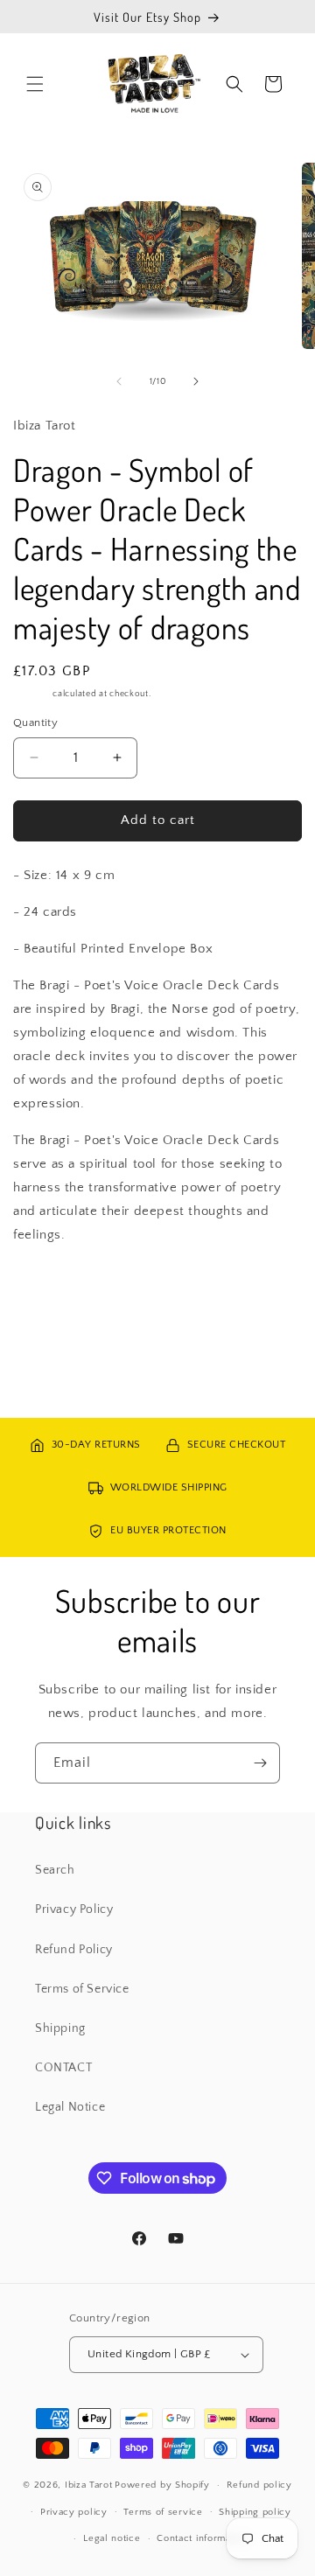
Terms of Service (82, 1989)
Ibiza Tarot (89, 2485)
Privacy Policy (74, 1909)
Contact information (202, 2538)
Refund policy (259, 2485)
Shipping (32, 694)
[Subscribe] (260, 1763)
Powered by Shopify (162, 2485)
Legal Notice (70, 2107)
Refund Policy (74, 1950)
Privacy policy (74, 2512)
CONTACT (63, 2068)
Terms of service (163, 2512)
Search (55, 1870)
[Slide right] (196, 381)
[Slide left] (119, 381)
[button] (35, 84)
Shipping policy (255, 2512)
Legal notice (112, 2538)
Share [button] (47, 1287)
